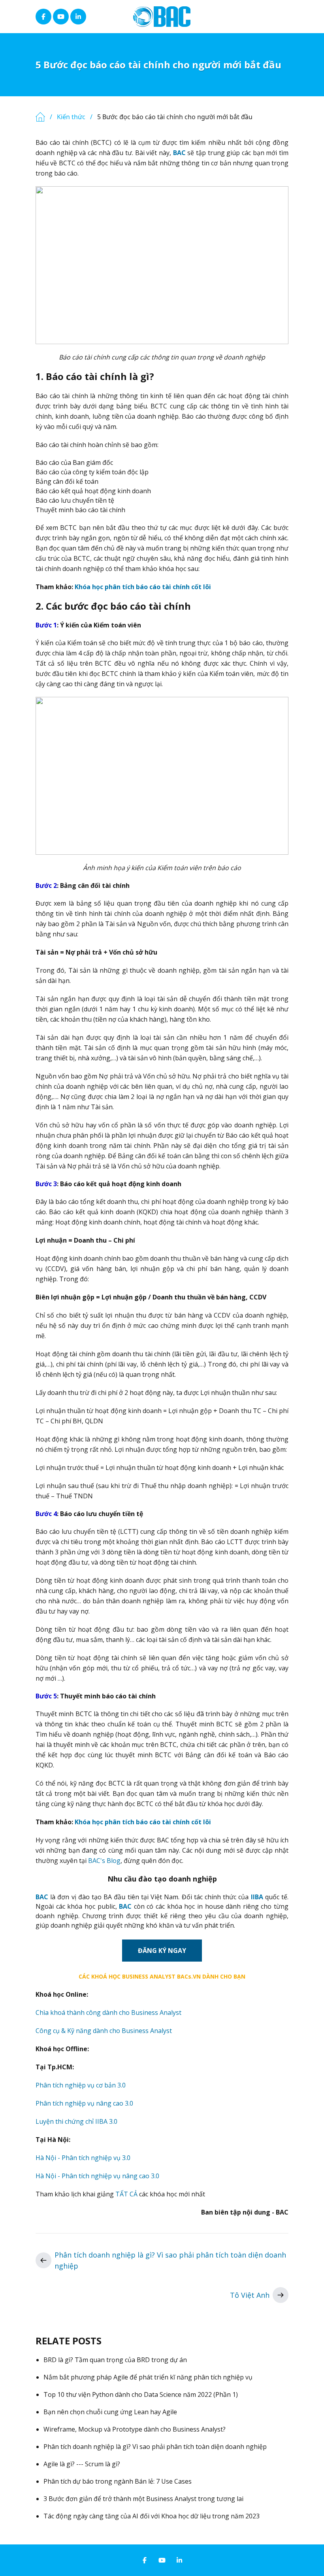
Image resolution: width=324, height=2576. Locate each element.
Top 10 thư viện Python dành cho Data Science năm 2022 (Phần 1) (141, 2394)
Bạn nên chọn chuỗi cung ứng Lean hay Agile (110, 2412)
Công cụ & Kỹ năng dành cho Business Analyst (104, 2031)
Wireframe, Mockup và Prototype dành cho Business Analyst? (135, 2429)
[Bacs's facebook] (43, 17)
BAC (42, 1897)
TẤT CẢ (126, 2194)
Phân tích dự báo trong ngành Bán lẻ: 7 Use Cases (118, 2481)
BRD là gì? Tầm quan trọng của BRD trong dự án (115, 2360)
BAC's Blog (104, 1861)
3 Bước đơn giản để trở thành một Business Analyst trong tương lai (143, 2499)
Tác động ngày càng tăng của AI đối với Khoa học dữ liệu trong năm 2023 (152, 2516)
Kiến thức (71, 117)
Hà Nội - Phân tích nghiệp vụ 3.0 (83, 2158)
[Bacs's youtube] (61, 17)
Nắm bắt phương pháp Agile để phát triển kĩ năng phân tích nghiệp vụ (148, 2377)
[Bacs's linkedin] (78, 17)
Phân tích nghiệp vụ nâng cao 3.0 (84, 2103)
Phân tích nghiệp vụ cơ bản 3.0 (81, 2085)
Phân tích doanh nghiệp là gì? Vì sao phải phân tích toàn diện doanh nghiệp (170, 2260)
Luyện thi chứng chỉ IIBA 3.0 (76, 2121)
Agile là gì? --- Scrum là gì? (82, 2464)
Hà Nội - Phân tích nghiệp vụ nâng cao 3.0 (97, 2176)
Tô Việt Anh (250, 2295)
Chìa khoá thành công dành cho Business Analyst (108, 2012)
